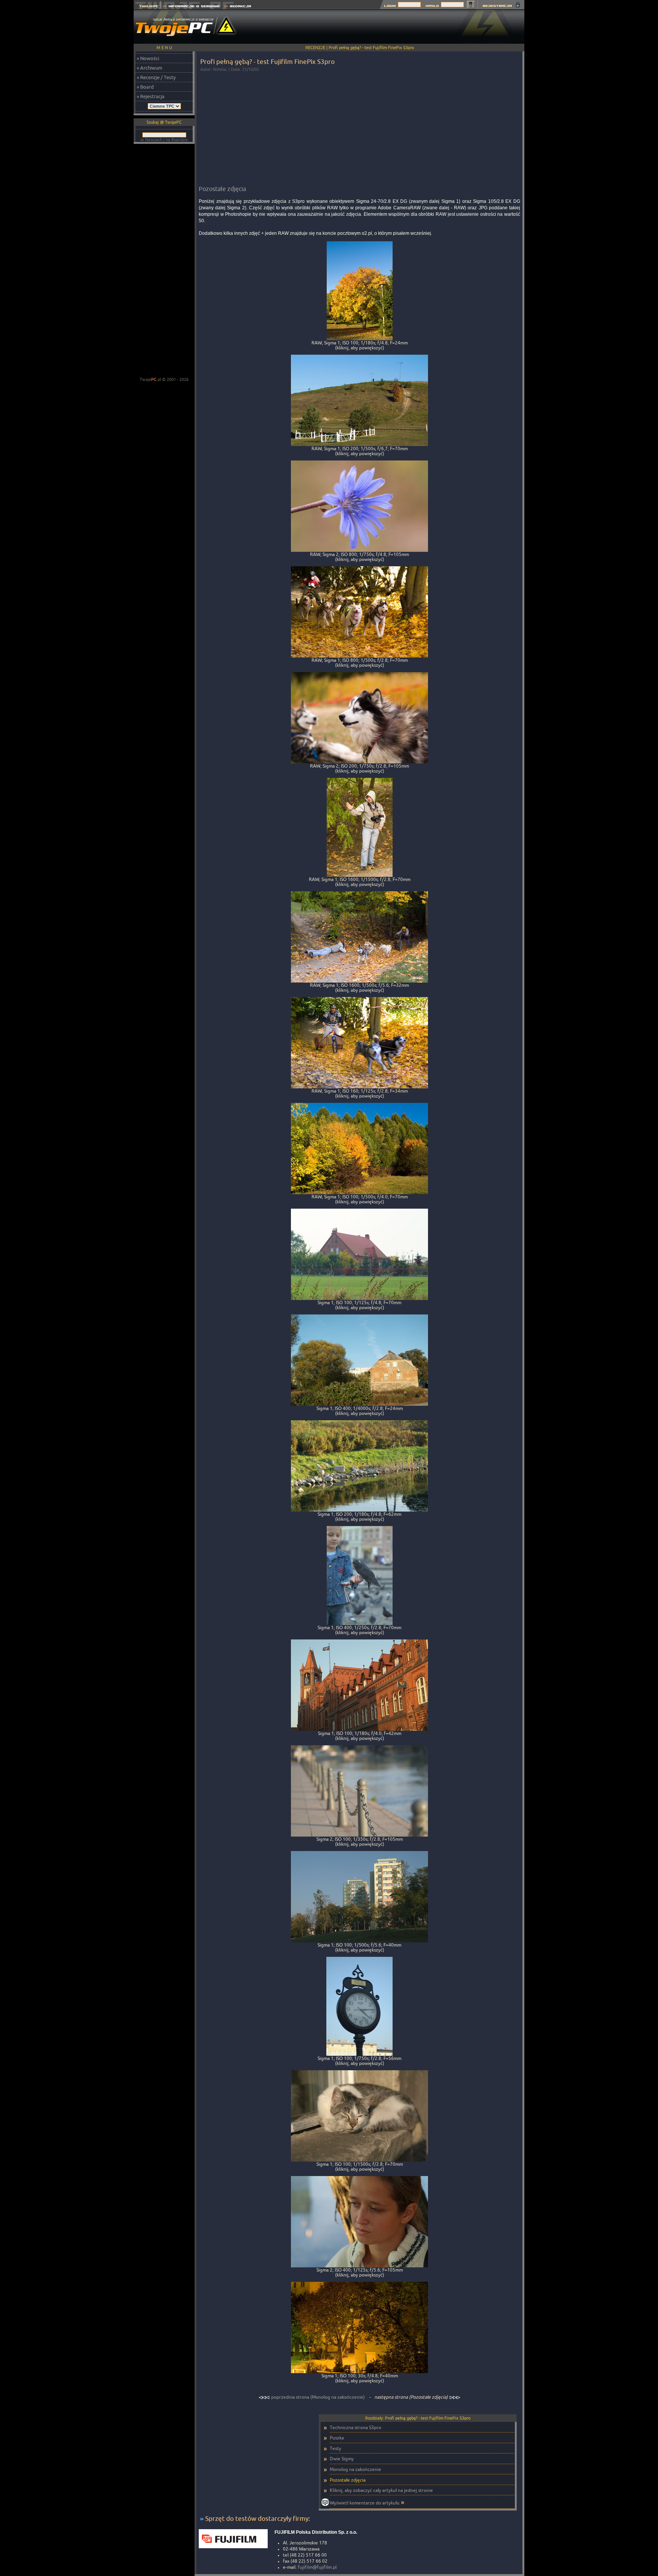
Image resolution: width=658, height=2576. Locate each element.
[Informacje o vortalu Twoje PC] (191, 7)
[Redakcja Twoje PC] (238, 7)
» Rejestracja (151, 96)
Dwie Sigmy (342, 2459)
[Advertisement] (386, 27)
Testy (335, 2448)
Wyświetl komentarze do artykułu (365, 2503)
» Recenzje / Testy (156, 77)
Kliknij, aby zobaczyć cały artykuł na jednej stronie (381, 2490)
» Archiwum (149, 68)
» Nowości (148, 58)
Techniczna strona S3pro (355, 2427)
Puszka (337, 2438)
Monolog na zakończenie (355, 2469)
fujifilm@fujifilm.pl (317, 2567)
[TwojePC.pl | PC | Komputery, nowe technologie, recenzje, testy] (147, 7)
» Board (145, 87)
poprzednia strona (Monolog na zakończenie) (318, 2397)
